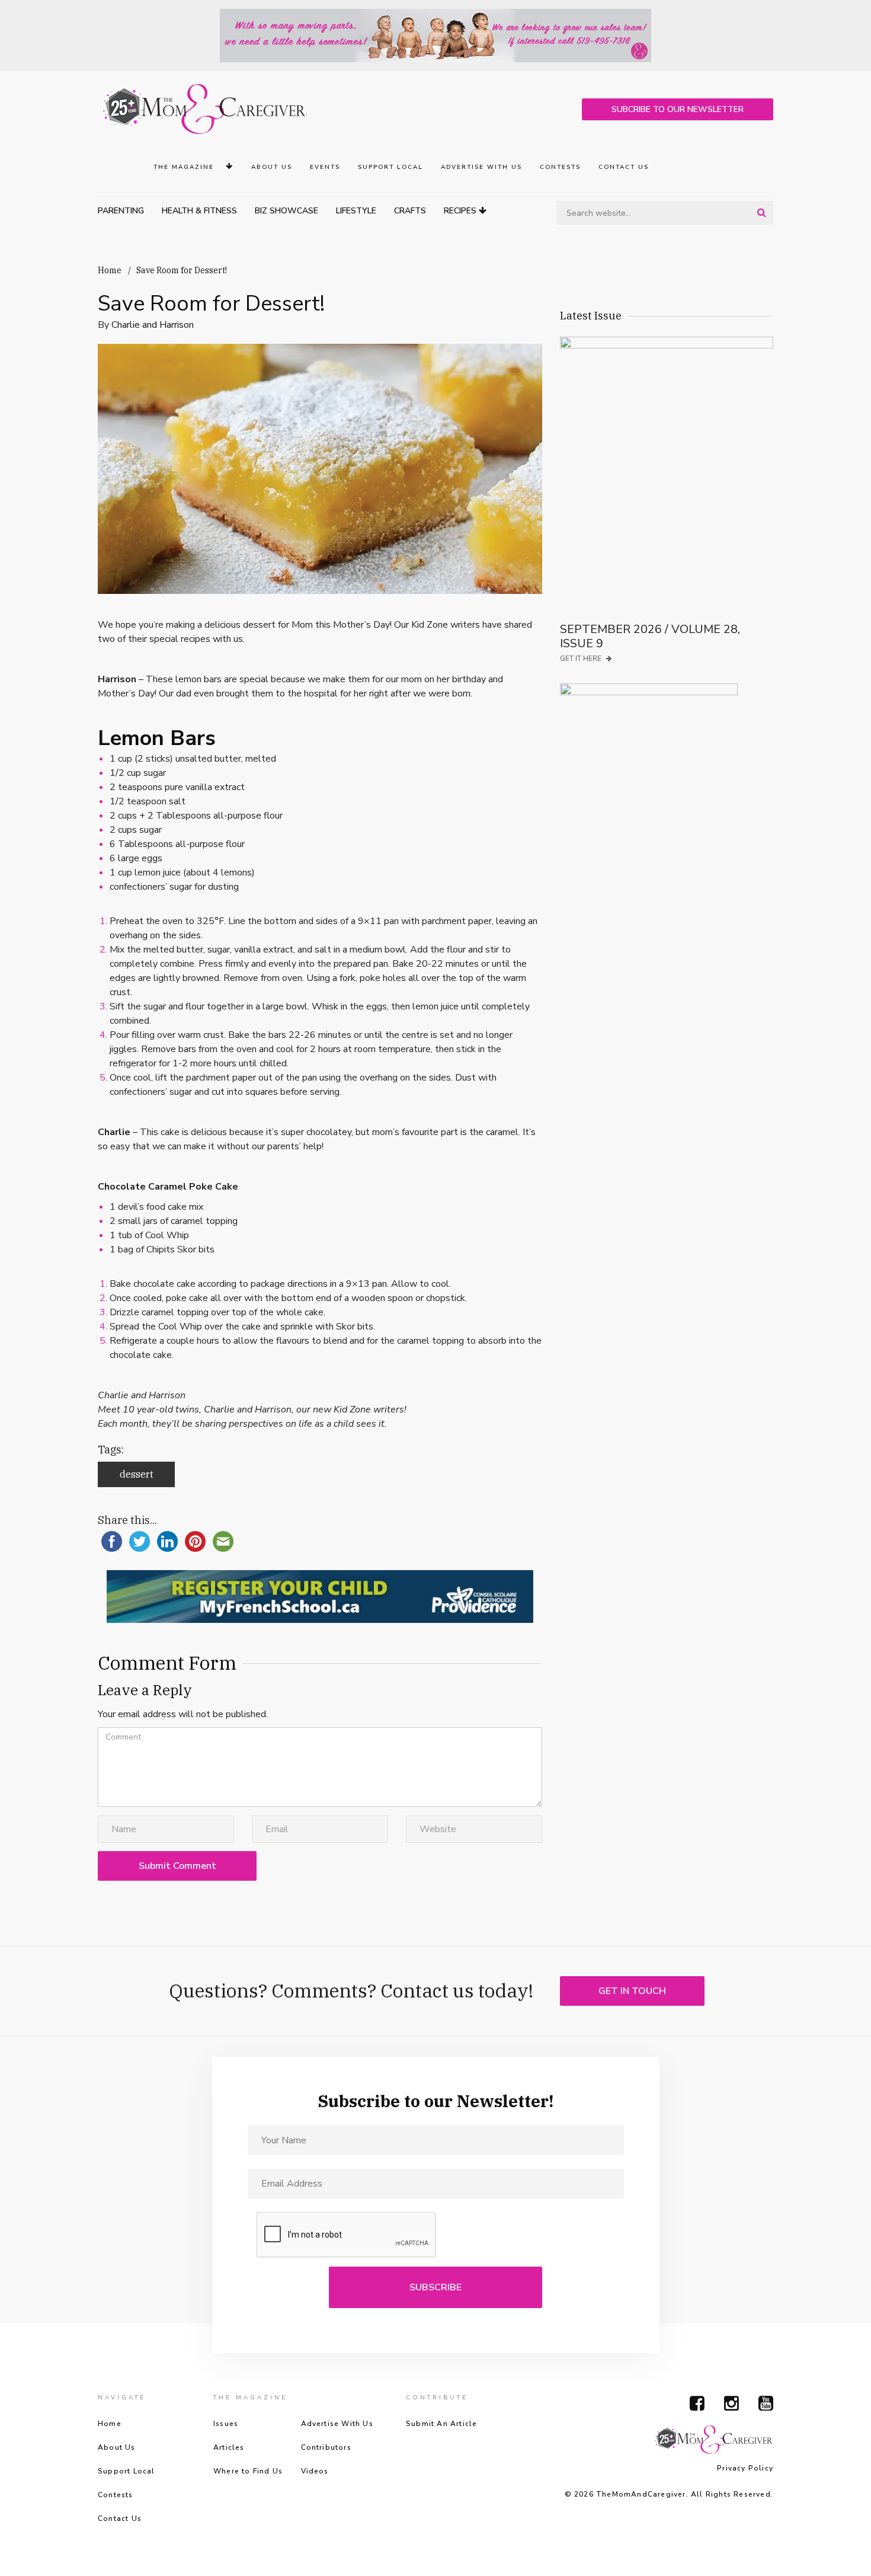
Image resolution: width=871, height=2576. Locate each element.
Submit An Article (441, 2424)
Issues (226, 2424)
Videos (315, 2471)
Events (325, 167)
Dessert (137, 1474)
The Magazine (185, 167)
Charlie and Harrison (153, 325)
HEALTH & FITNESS (199, 211)
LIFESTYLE (356, 211)
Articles (229, 2447)
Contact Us (624, 167)
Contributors (326, 2447)
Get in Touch (632, 1991)
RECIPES (461, 211)
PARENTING (121, 211)
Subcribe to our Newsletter (678, 109)
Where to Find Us (248, 2471)
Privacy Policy (745, 2468)
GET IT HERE (582, 659)
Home (110, 270)
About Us (272, 167)
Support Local (390, 167)
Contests (560, 167)
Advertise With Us (481, 167)
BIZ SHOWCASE (286, 211)
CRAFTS (410, 211)
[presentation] (347, 2235)
